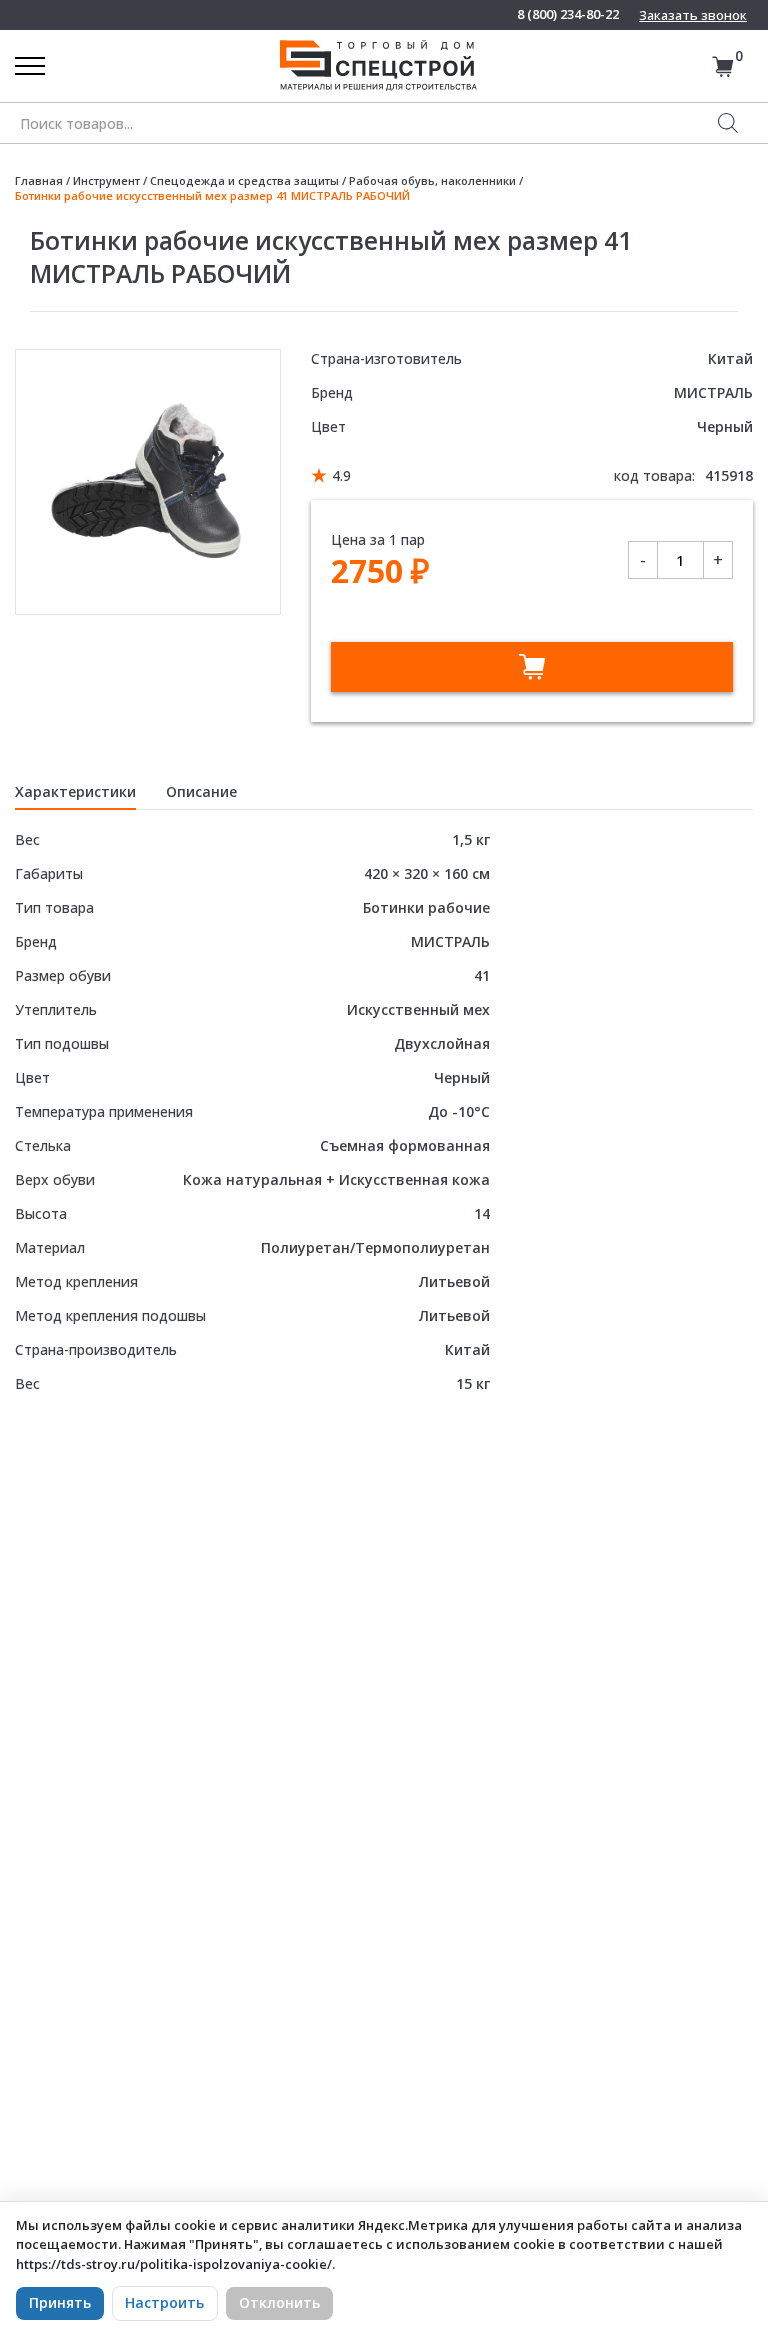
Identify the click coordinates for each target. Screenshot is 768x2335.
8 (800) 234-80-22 (568, 14)
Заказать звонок (693, 15)
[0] (722, 66)
